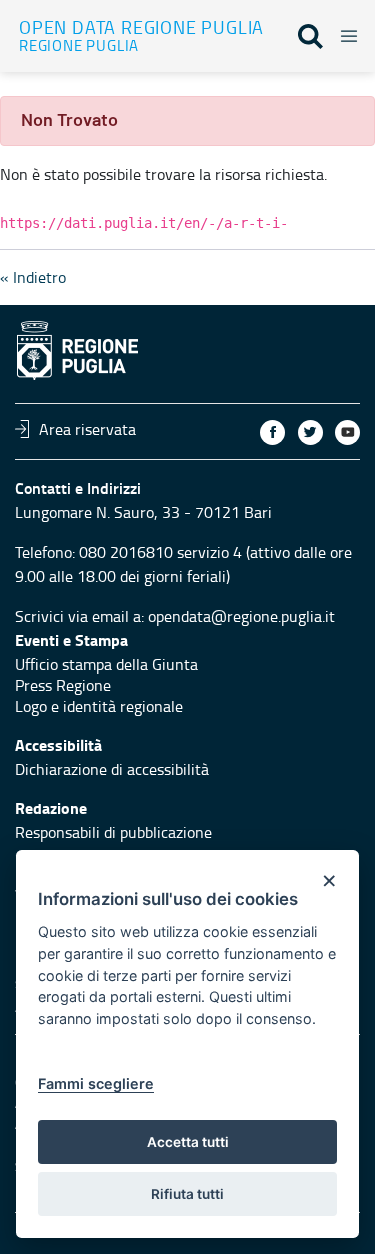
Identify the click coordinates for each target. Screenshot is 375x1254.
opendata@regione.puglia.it (241, 616)
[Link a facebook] (272, 432)
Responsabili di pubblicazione (113, 832)
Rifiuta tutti (187, 1194)
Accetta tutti (188, 1142)
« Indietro (33, 277)
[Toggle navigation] (343, 33)
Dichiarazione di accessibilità (112, 769)
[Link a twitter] (310, 432)
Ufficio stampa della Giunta (106, 664)
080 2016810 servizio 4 (160, 552)
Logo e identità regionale (99, 706)
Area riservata (87, 429)
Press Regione (63, 685)
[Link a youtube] (347, 432)
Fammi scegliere (96, 1083)
